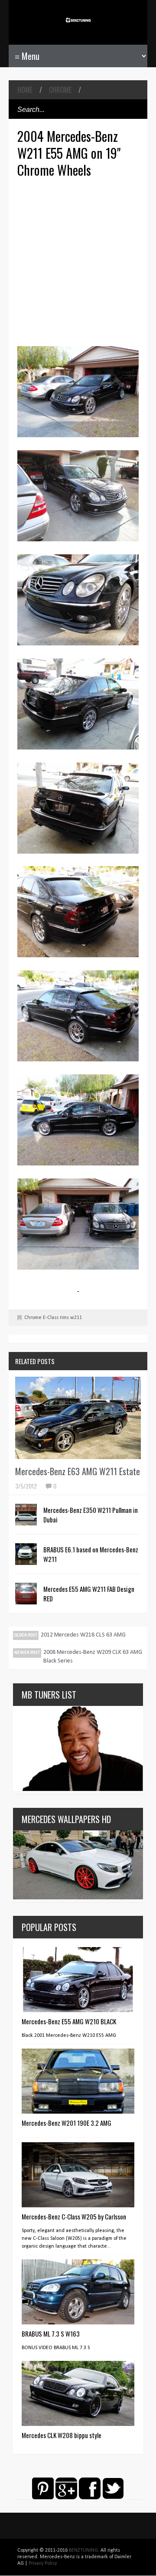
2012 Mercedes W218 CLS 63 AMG (83, 1635)
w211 (76, 1318)
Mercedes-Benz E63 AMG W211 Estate (78, 1471)
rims (64, 1318)
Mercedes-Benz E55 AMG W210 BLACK (69, 2021)
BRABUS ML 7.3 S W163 (51, 2334)
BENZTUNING (83, 2550)
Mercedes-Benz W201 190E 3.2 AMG (67, 2123)
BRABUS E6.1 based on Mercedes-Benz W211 (91, 1554)
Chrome (60, 90)
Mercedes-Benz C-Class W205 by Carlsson (74, 2216)
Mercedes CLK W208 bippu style (62, 2435)
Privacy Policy (43, 2563)
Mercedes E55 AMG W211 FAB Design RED (89, 1594)
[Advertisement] (78, 261)
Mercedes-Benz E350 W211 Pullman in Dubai (91, 1515)
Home (25, 90)
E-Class (51, 1318)
